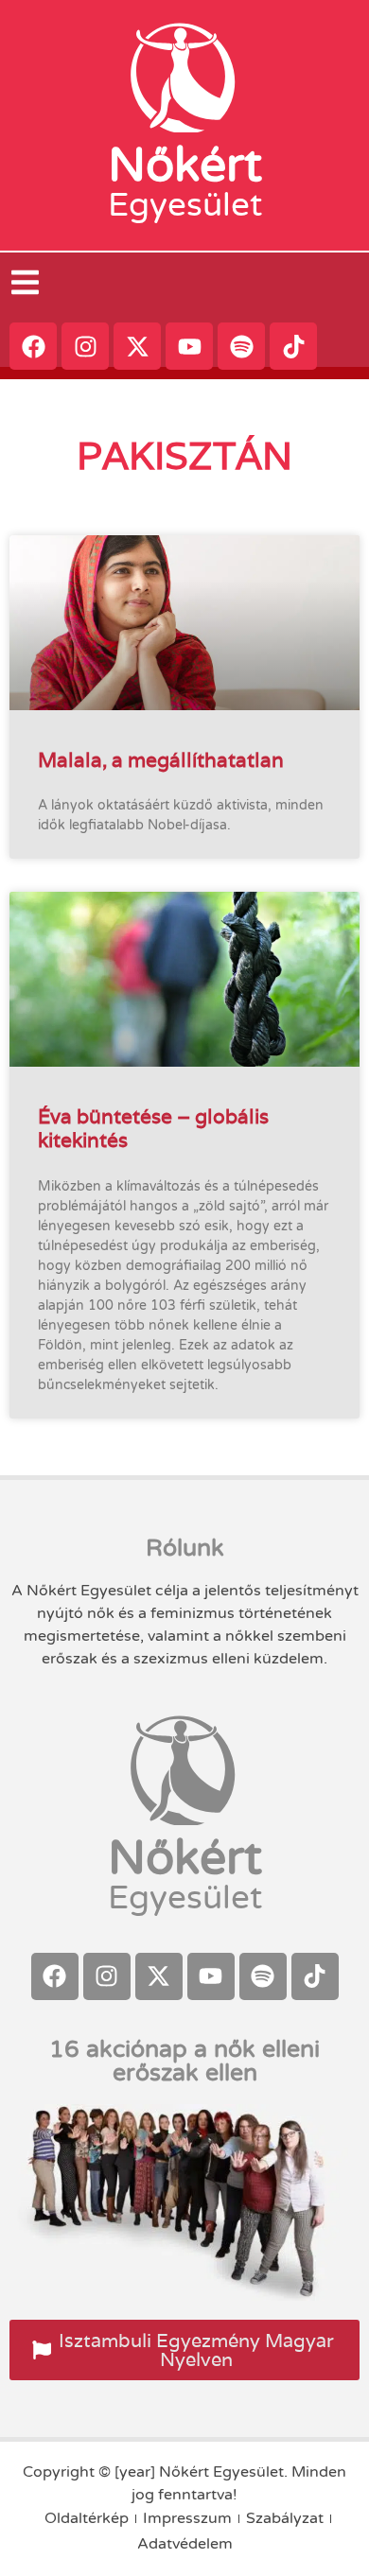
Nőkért (185, 165)
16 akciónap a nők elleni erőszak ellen (184, 2061)
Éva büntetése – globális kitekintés (153, 1128)
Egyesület (185, 205)
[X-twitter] (137, 346)
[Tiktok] (293, 346)
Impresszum (187, 2518)
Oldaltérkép (87, 2518)
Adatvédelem (185, 2544)
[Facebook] (33, 346)
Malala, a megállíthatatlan (161, 760)
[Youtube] (189, 346)
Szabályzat (285, 2518)
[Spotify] (241, 346)
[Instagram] (85, 346)
